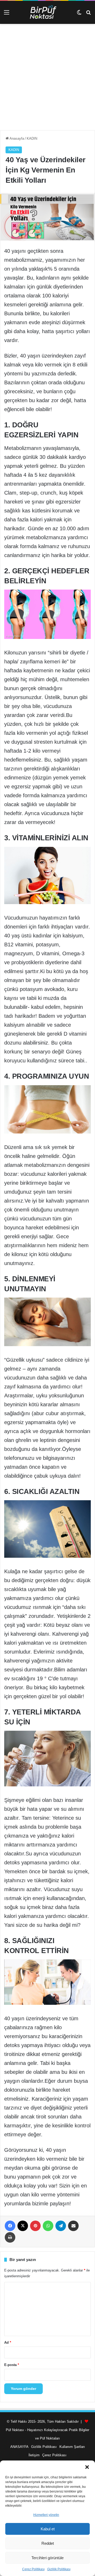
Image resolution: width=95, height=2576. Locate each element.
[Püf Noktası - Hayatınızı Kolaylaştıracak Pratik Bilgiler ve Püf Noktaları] (47, 12)
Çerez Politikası (33, 2569)
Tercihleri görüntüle (47, 2558)
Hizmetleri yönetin (46, 2515)
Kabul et (48, 2529)
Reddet (48, 2543)
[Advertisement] (47, 79)
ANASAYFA (19, 2447)
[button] (87, 2467)
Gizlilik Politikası (59, 2569)
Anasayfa (16, 138)
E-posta (12, 2365)
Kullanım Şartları (72, 2447)
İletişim (34, 2455)
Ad (8, 2342)
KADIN (32, 138)
